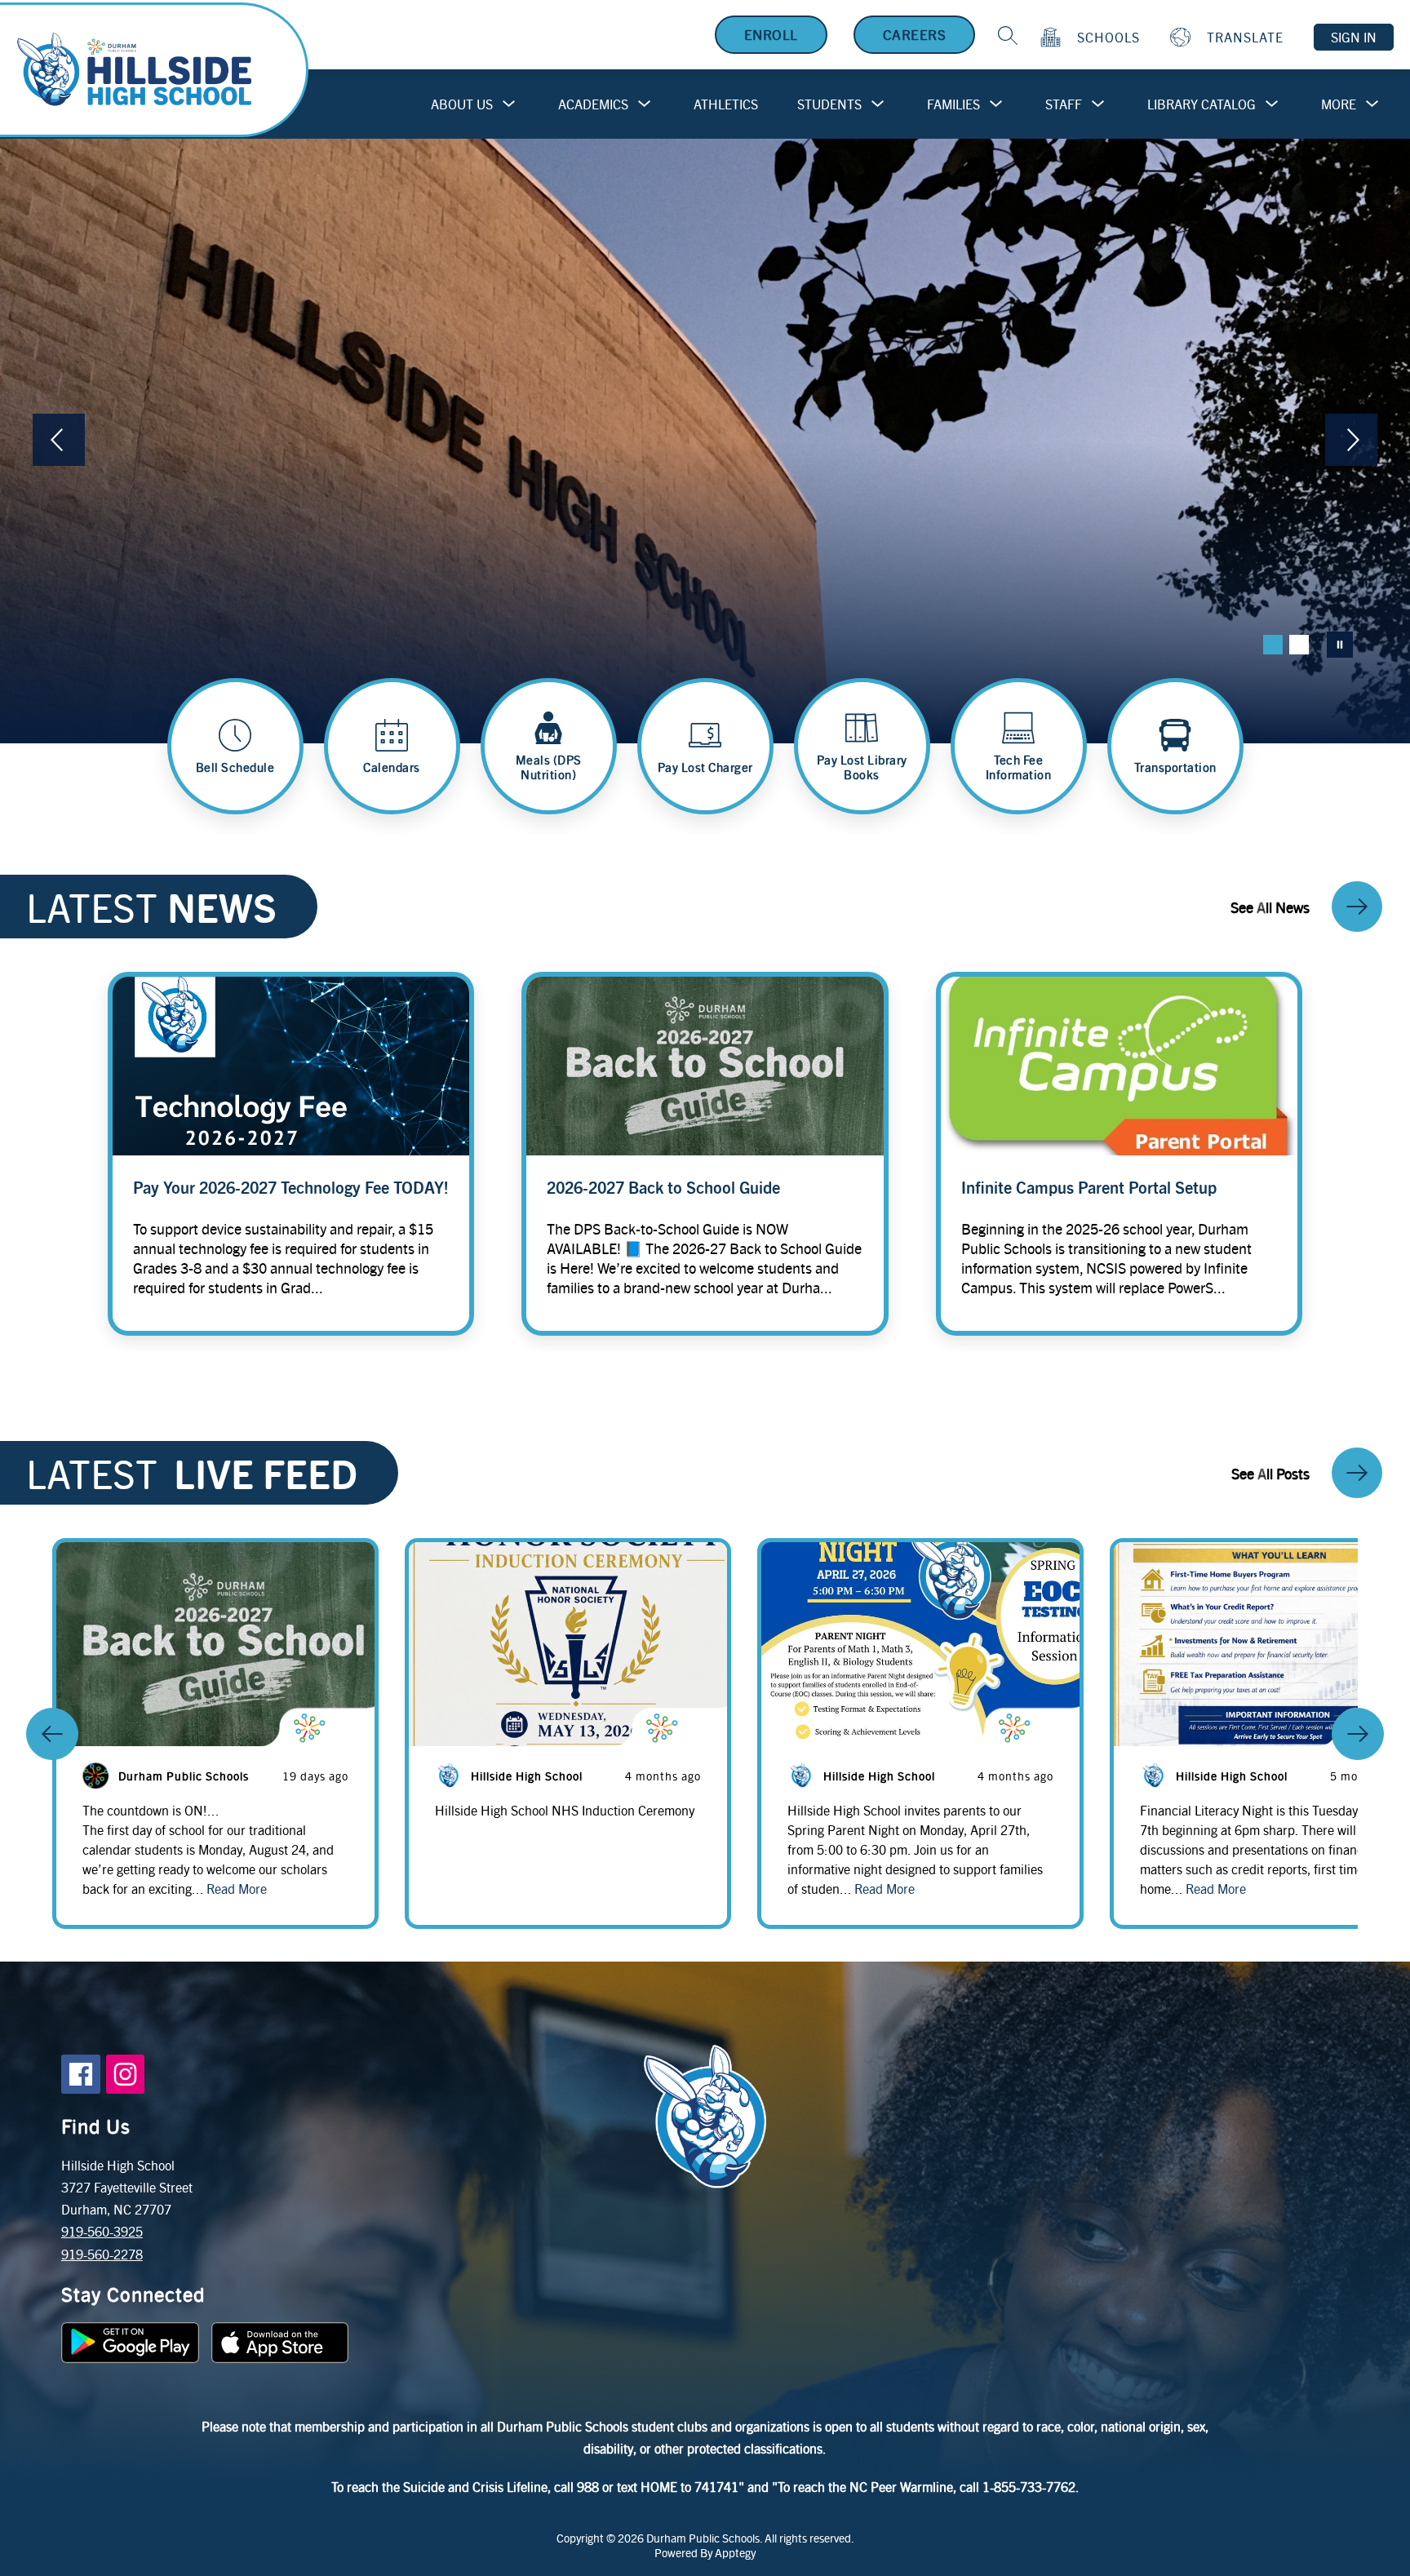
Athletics (726, 104)
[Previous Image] (59, 441)
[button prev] (52, 1734)
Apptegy (735, 2552)
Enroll (771, 34)
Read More (237, 1889)
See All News (1270, 907)
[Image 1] (1273, 645)
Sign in (1354, 37)
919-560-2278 (102, 2254)
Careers (915, 34)
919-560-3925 (102, 2231)
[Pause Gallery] (1340, 645)
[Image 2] (1299, 645)
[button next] (1358, 1734)
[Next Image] (1351, 441)
